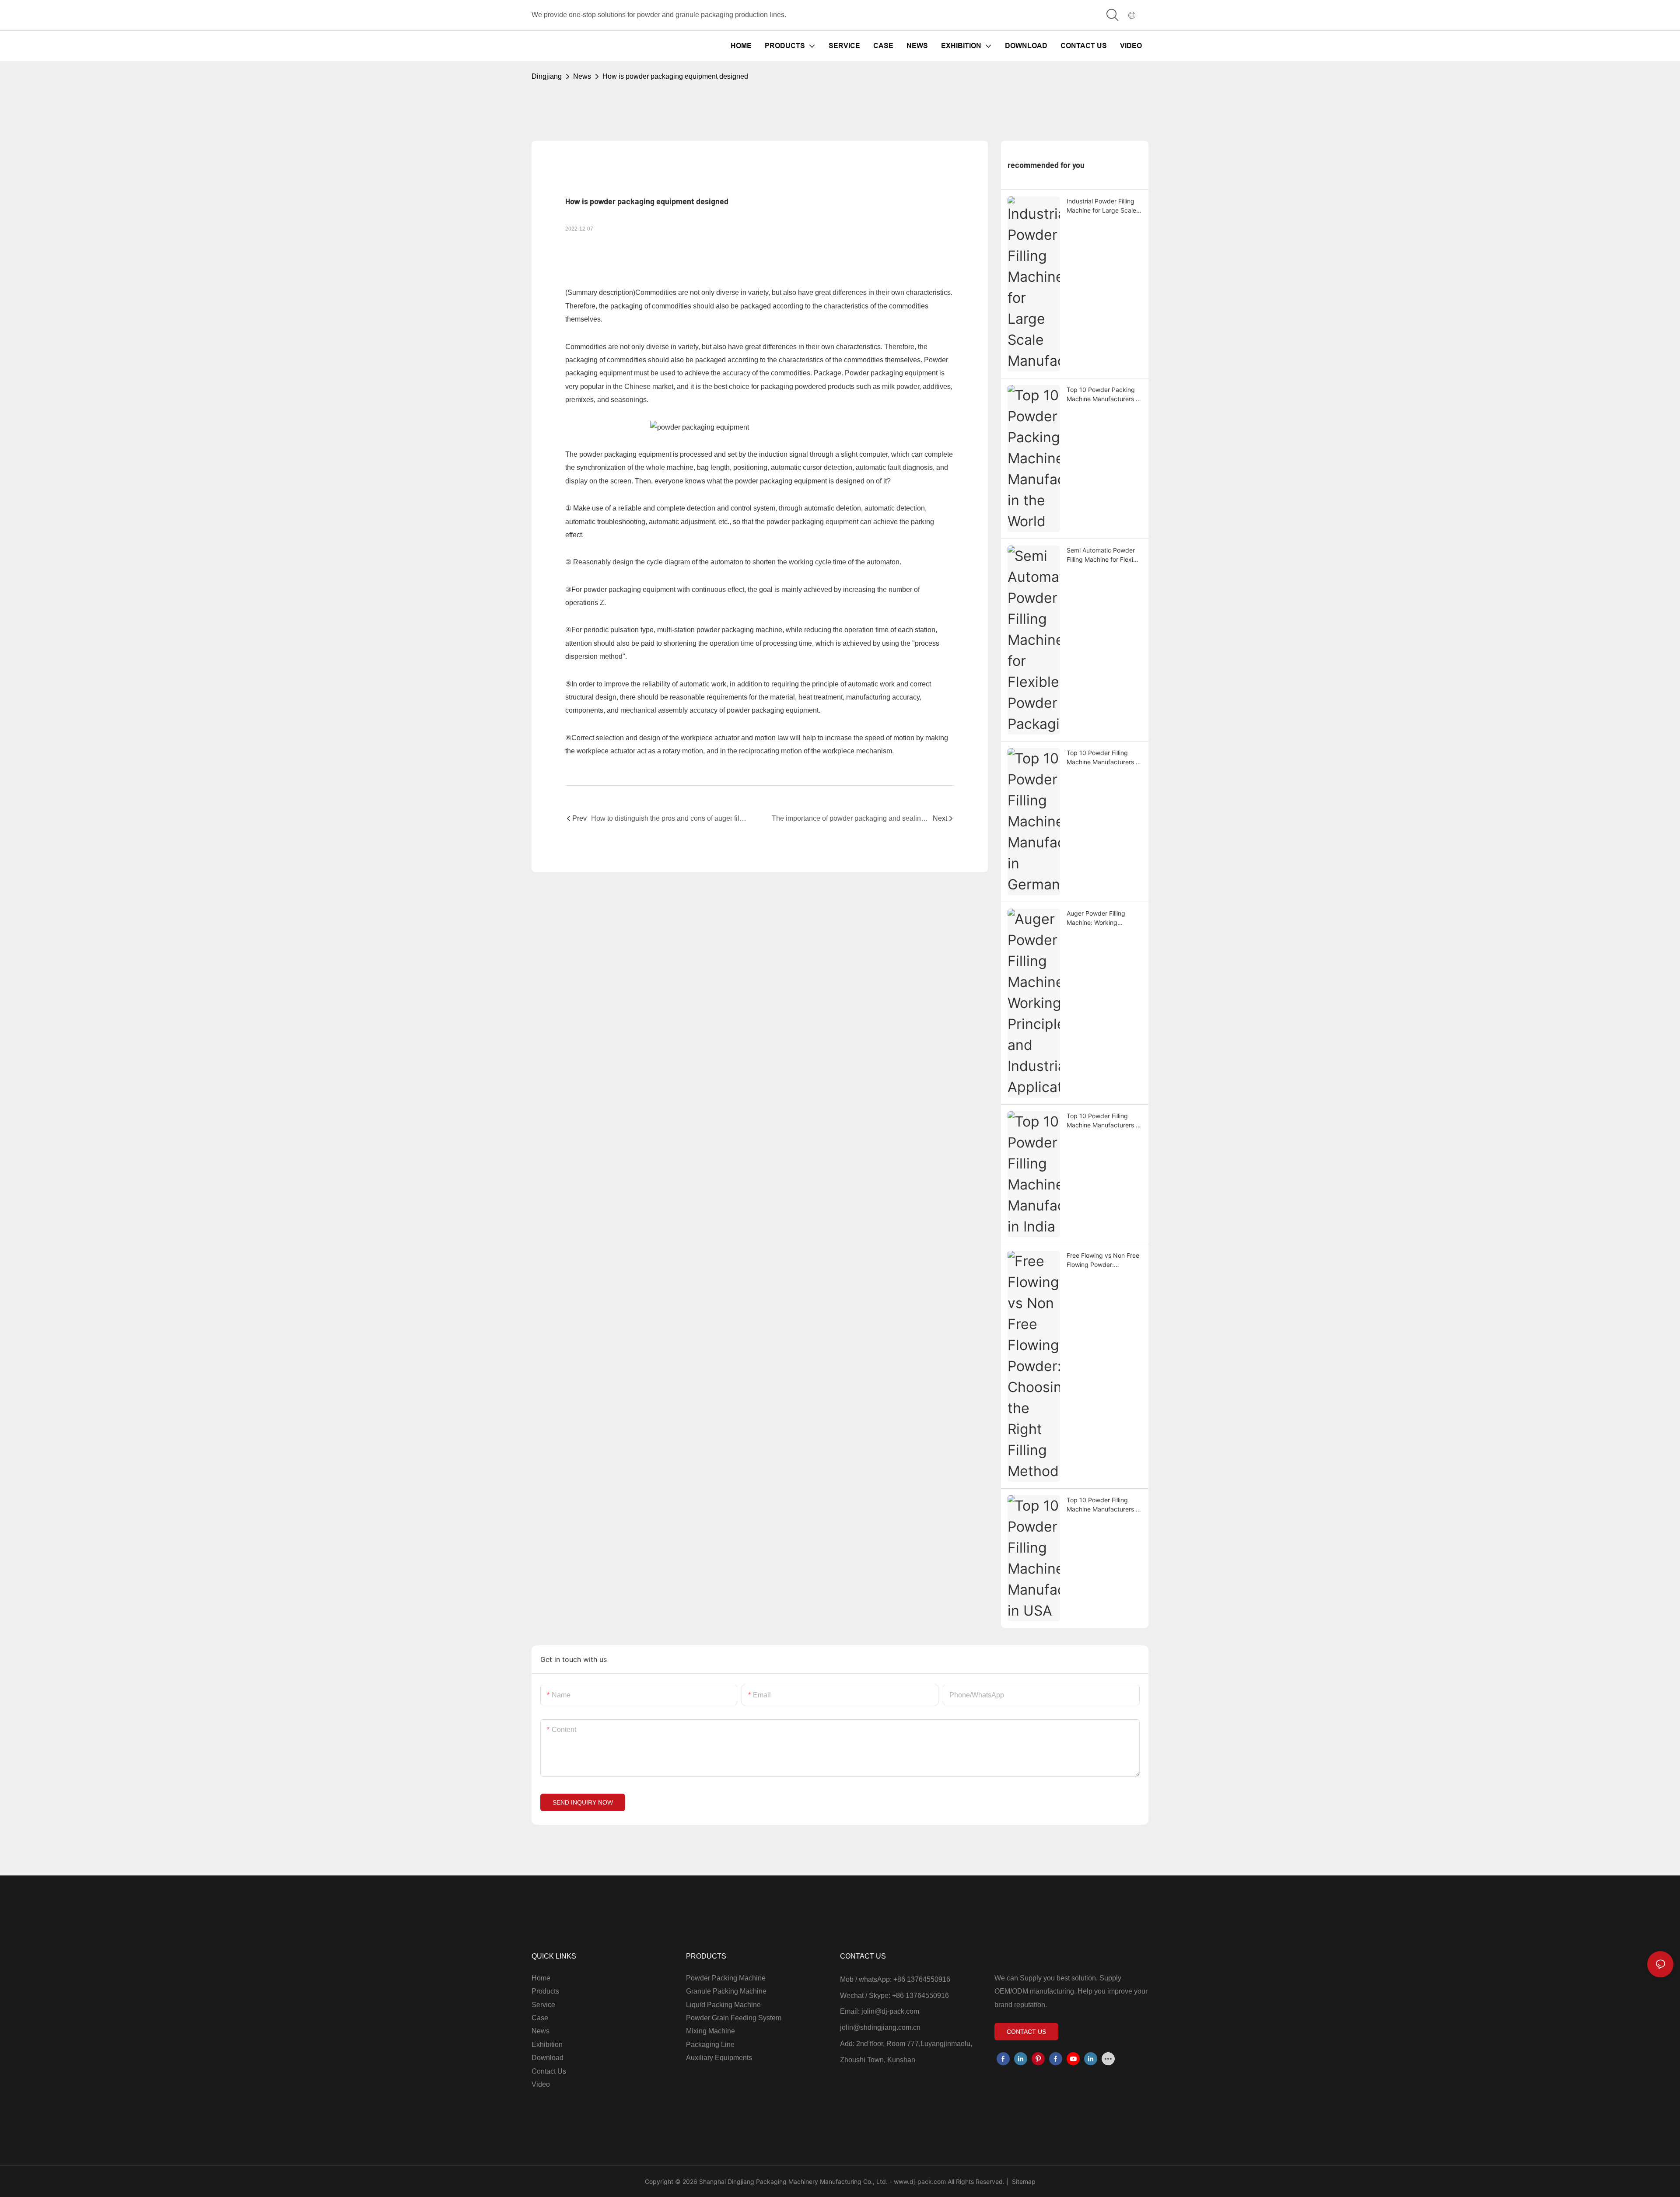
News (582, 76)
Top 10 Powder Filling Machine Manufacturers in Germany (1104, 758)
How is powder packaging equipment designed (675, 76)
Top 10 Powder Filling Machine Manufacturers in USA (1104, 1505)
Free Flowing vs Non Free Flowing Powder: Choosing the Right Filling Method (1103, 1260)
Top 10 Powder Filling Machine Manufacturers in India (1104, 1121)
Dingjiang (547, 76)
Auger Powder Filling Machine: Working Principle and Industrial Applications (1099, 918)
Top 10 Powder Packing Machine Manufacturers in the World (1104, 395)
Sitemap (1023, 2181)
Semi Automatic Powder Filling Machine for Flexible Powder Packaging (1104, 555)
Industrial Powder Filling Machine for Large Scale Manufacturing (1101, 206)
